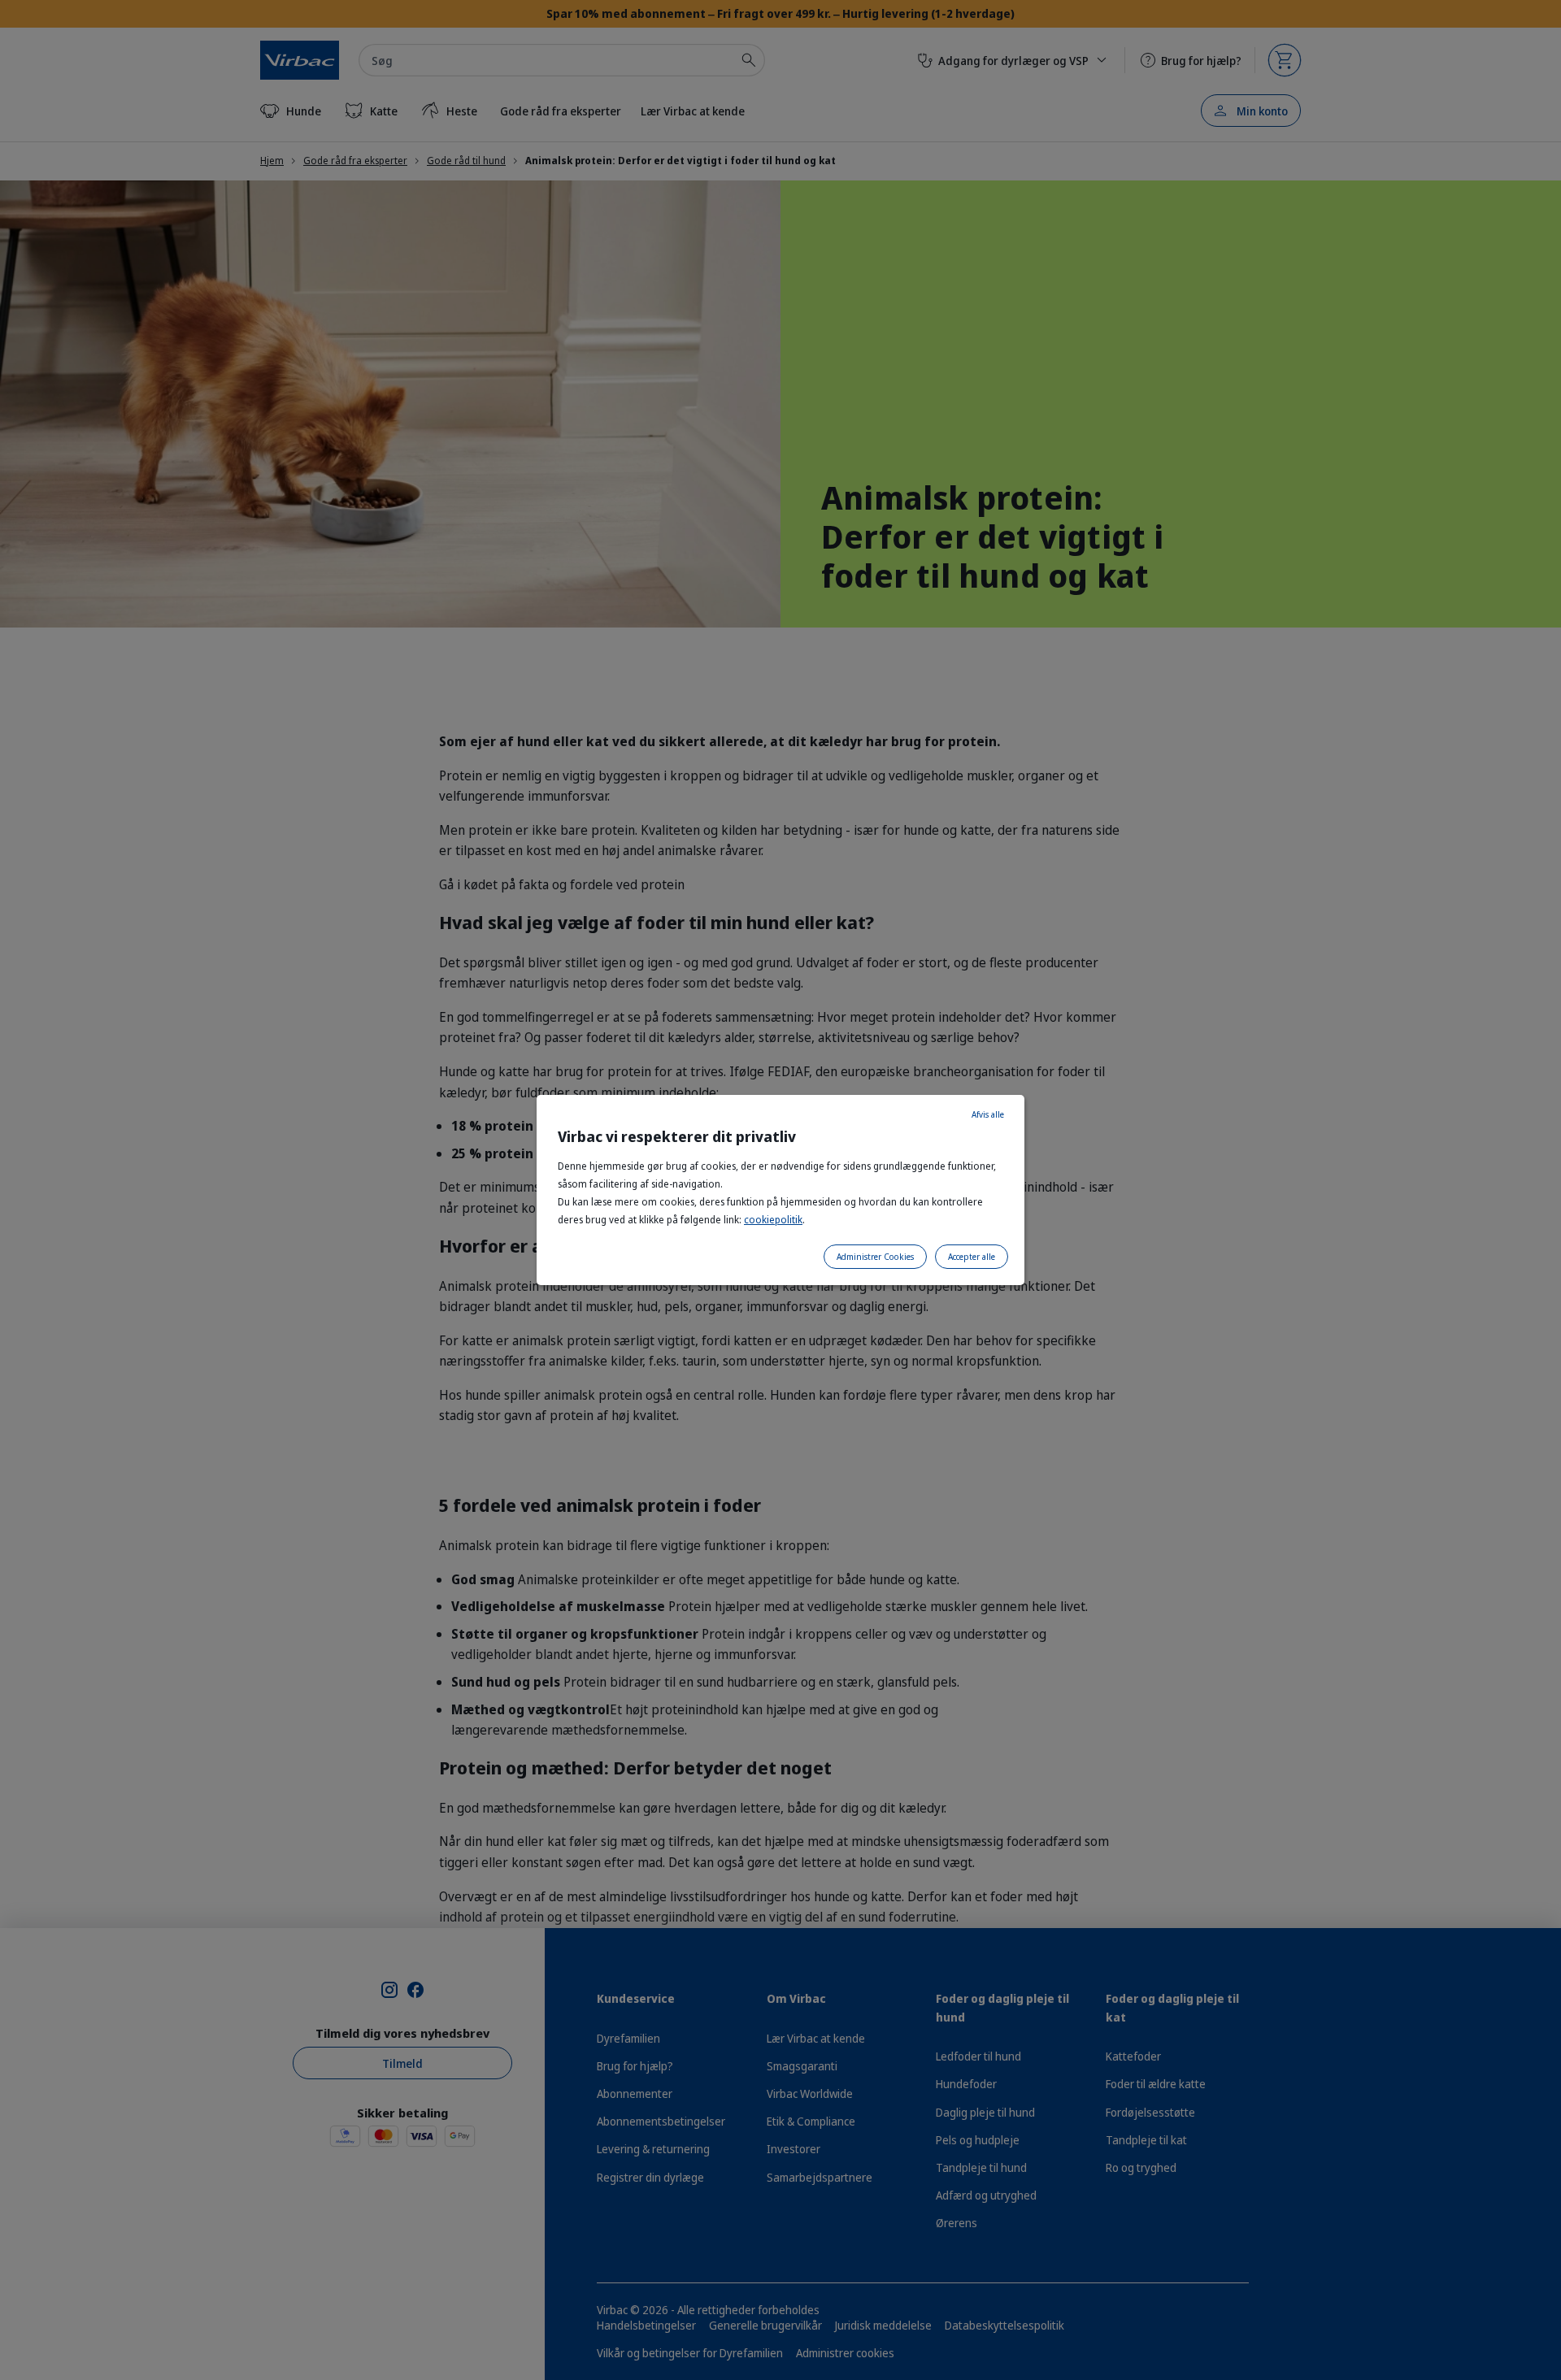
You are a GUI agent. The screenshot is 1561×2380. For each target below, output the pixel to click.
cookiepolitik (773, 1220)
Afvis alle (988, 1114)
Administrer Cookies (875, 1257)
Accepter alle (972, 1257)
